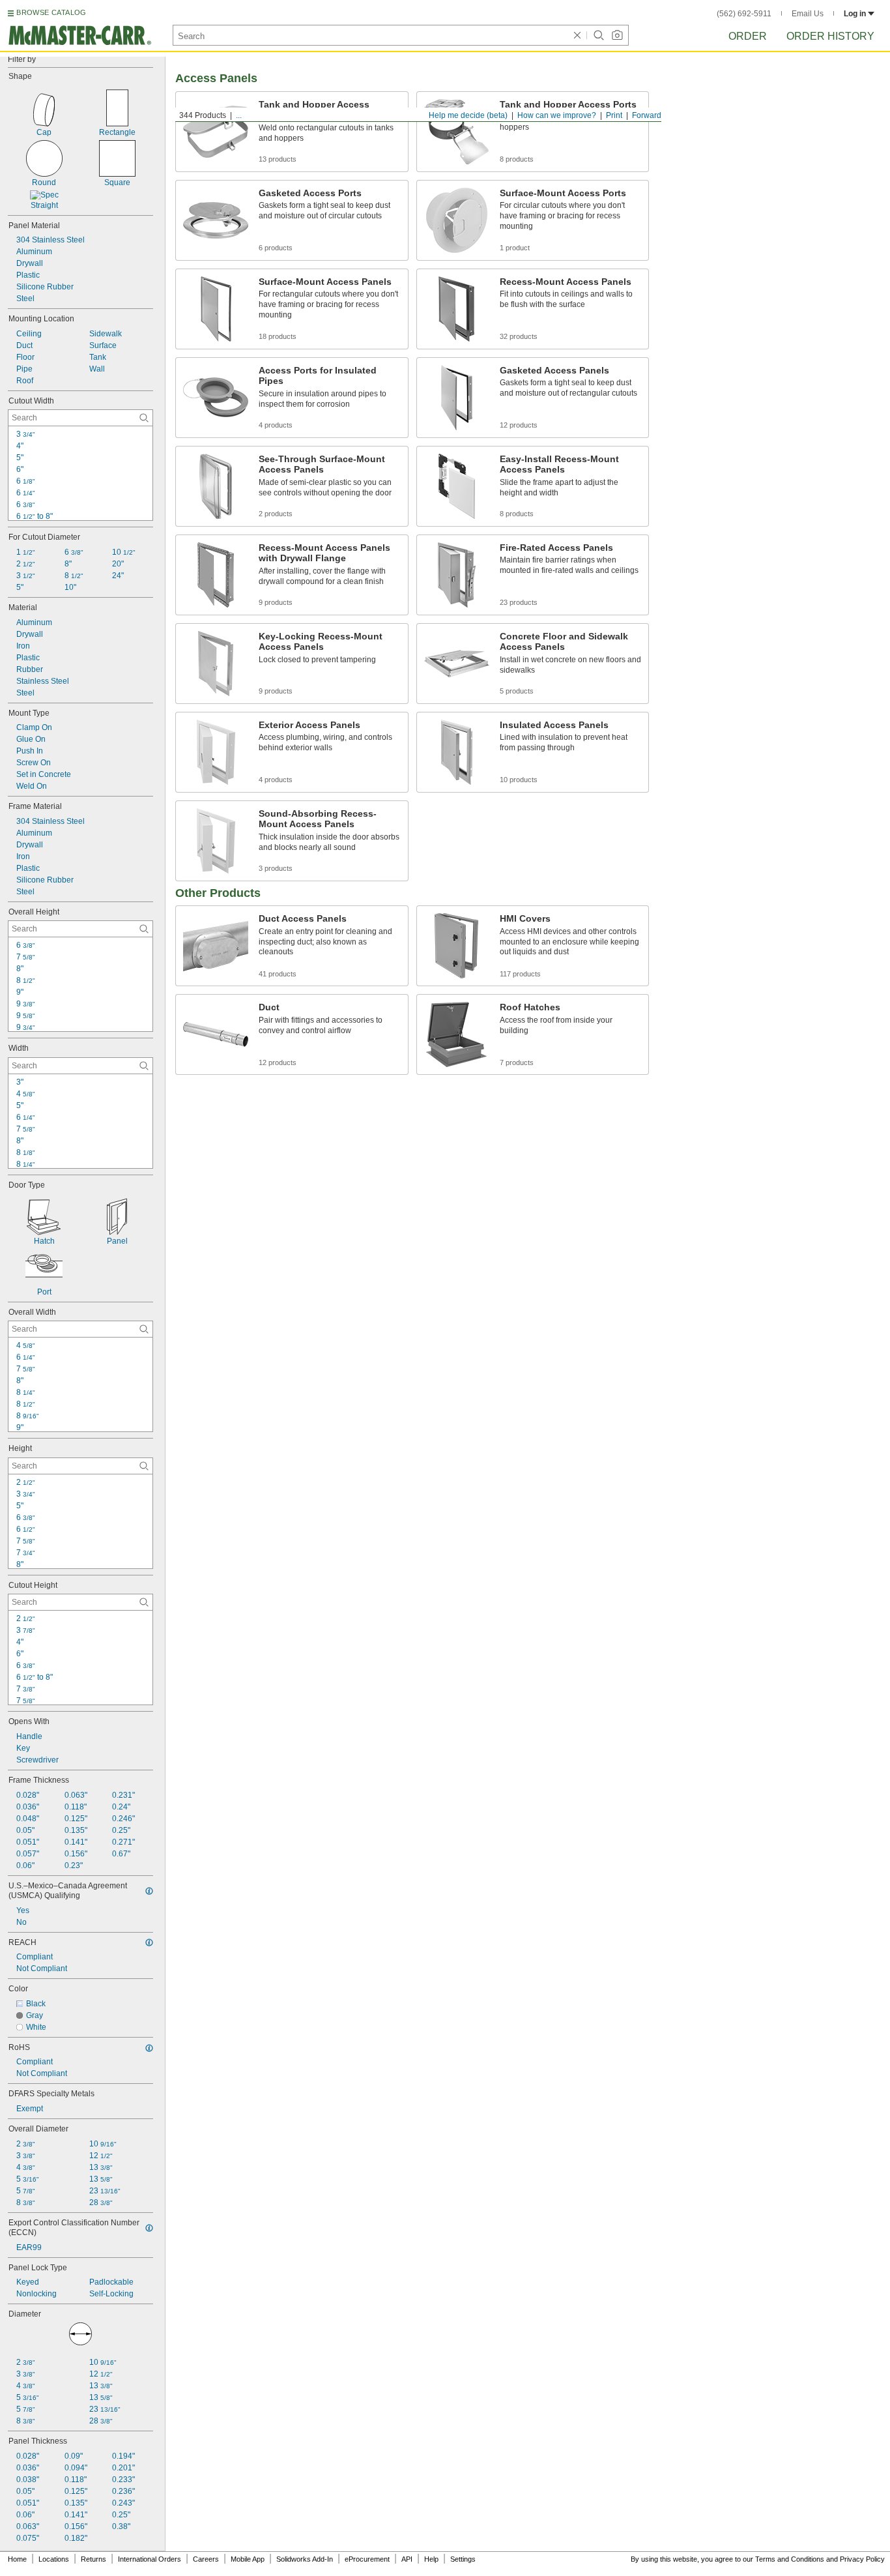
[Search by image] (617, 35)
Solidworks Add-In (305, 2559)
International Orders (150, 2559)
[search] (144, 418)
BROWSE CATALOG (51, 12)
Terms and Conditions (790, 2559)
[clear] (577, 35)
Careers (206, 2559)
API (407, 2559)
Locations (54, 2559)
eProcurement (367, 2559)
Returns (93, 2559)
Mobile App (248, 2559)
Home (17, 2559)
